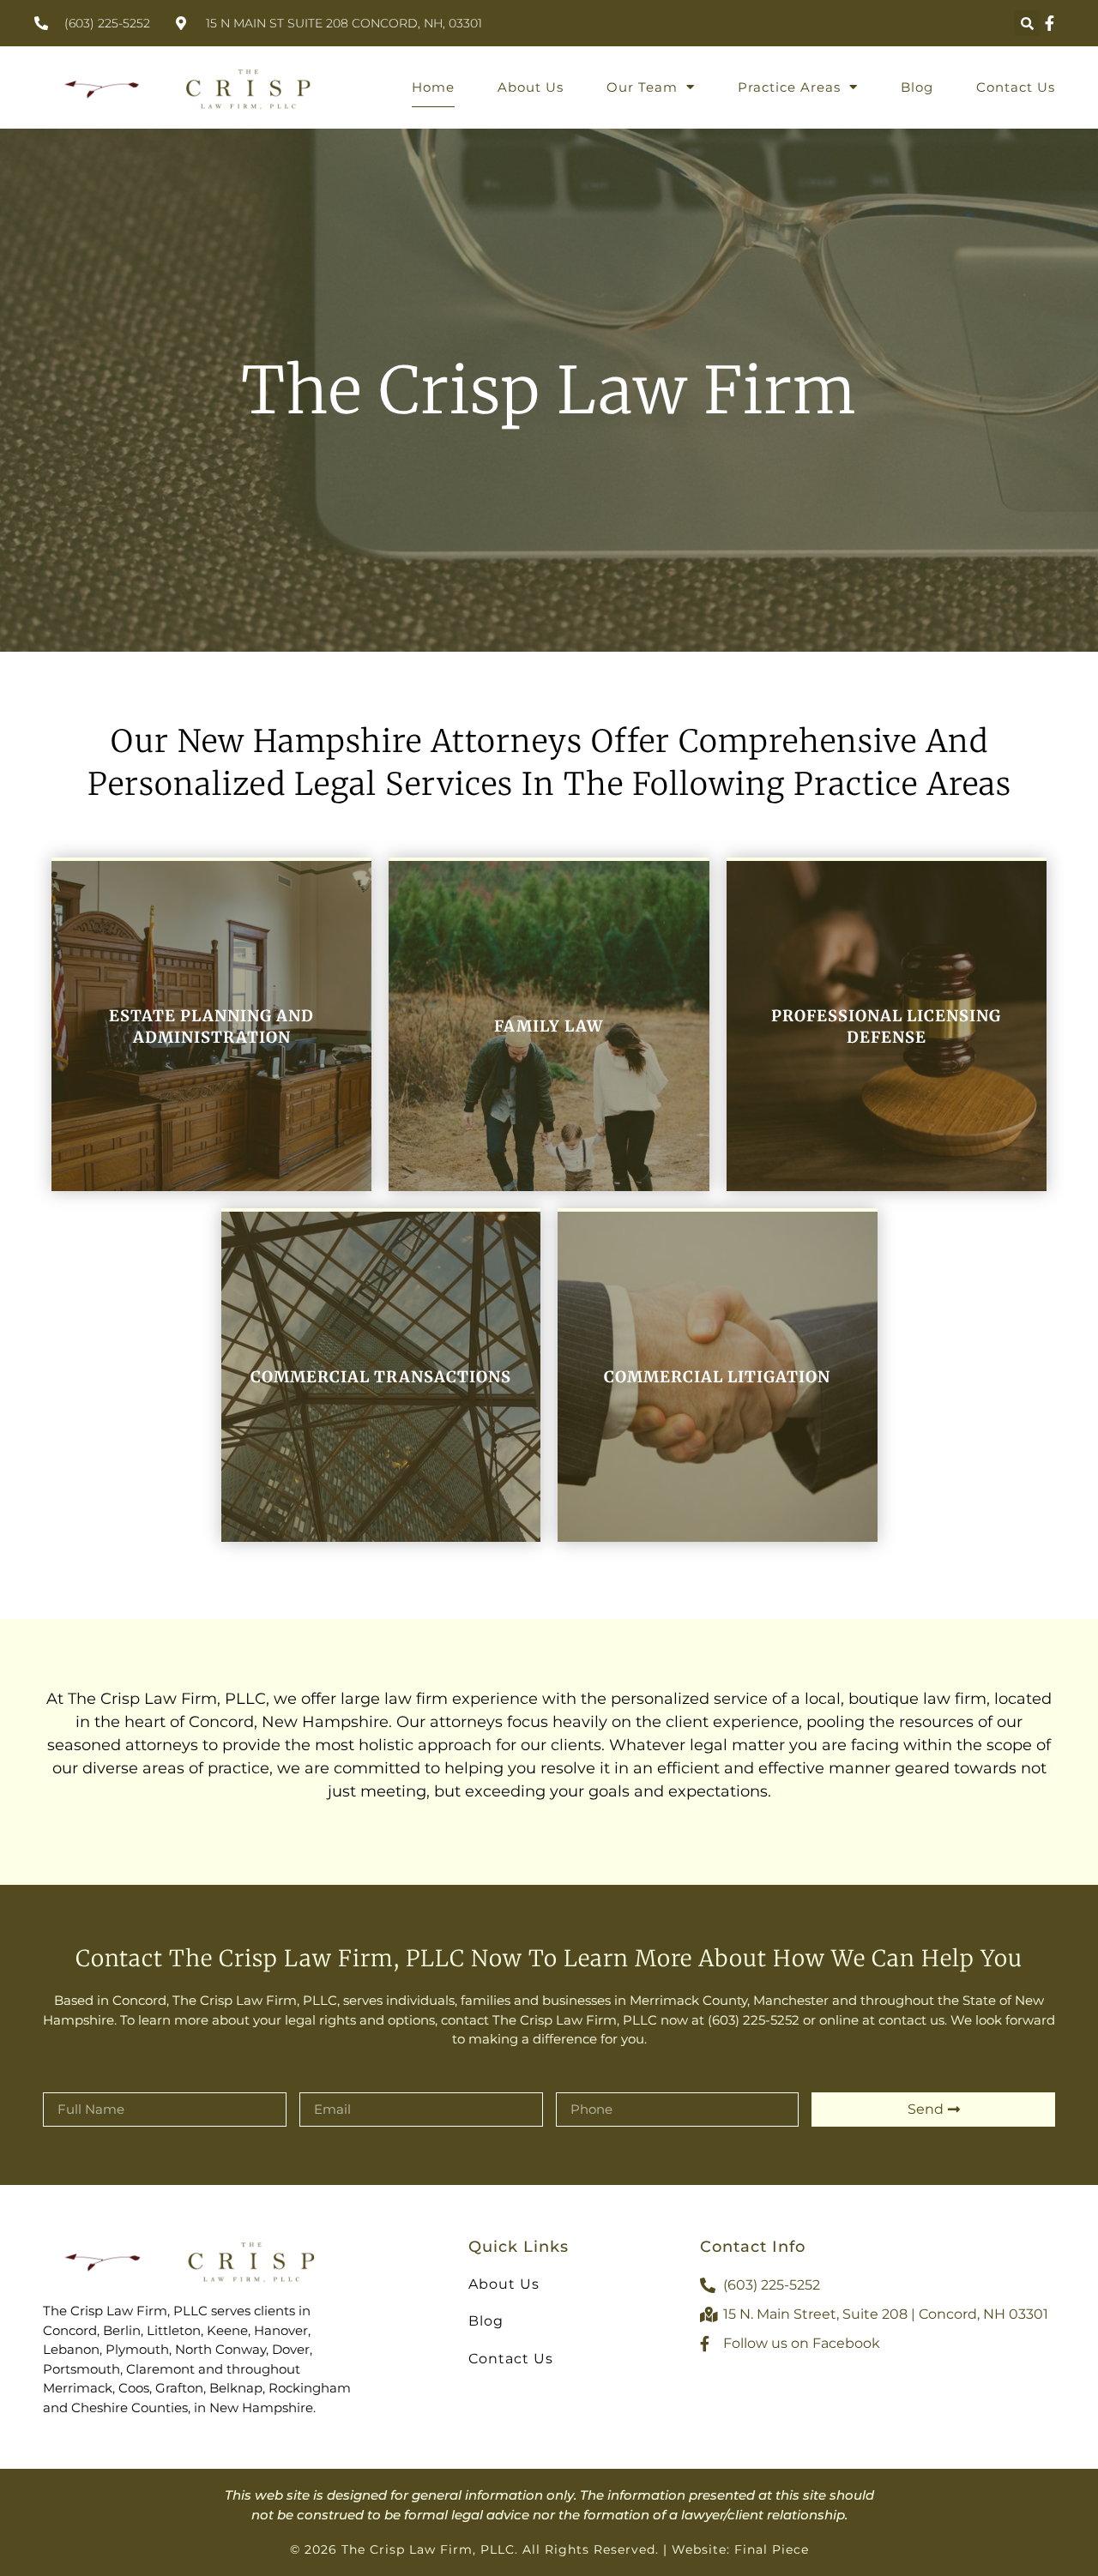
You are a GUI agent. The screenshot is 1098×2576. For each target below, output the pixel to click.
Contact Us (1016, 87)
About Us (531, 87)
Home (433, 87)
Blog (917, 87)
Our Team (642, 87)
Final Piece (772, 2549)
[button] (1027, 23)
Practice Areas (789, 87)
